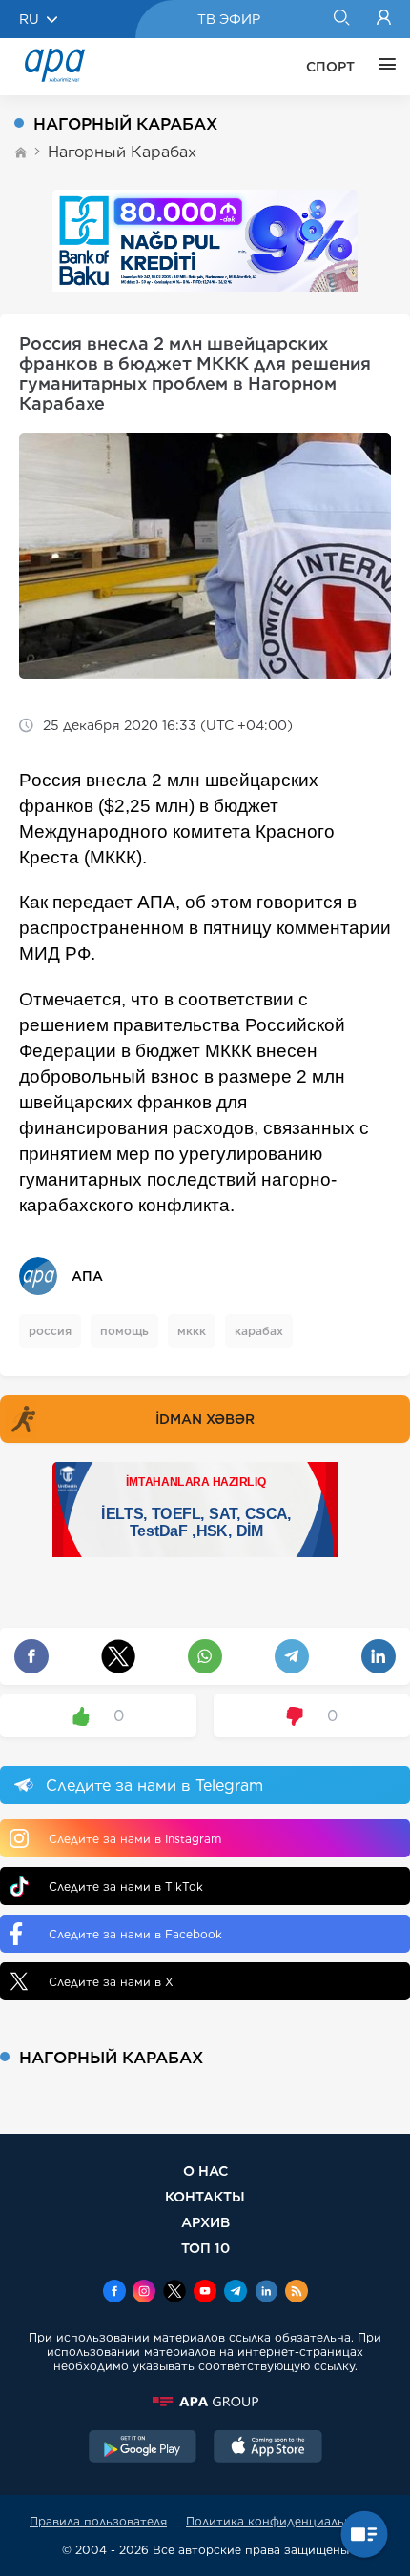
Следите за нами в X (111, 1982)
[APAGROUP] (205, 2402)
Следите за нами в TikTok (126, 1886)
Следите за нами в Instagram (135, 1839)
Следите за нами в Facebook (135, 1934)
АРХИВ (205, 2222)
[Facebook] (114, 2293)
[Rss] (297, 2293)
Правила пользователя (98, 2521)
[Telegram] (236, 2293)
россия (50, 1331)
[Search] (341, 19)
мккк (192, 1331)
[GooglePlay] (143, 2448)
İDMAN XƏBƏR (205, 1419)
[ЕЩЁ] (382, 67)
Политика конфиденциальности (283, 2521)
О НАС (205, 2170)
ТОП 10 (205, 2248)
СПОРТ (330, 67)
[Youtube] (205, 2293)
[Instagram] (144, 2293)
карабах (259, 1331)
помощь (124, 1331)
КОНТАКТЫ (205, 2196)
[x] (174, 2293)
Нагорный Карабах (122, 152)
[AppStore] (268, 2448)
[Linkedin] (266, 2293)
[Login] (384, 19)
